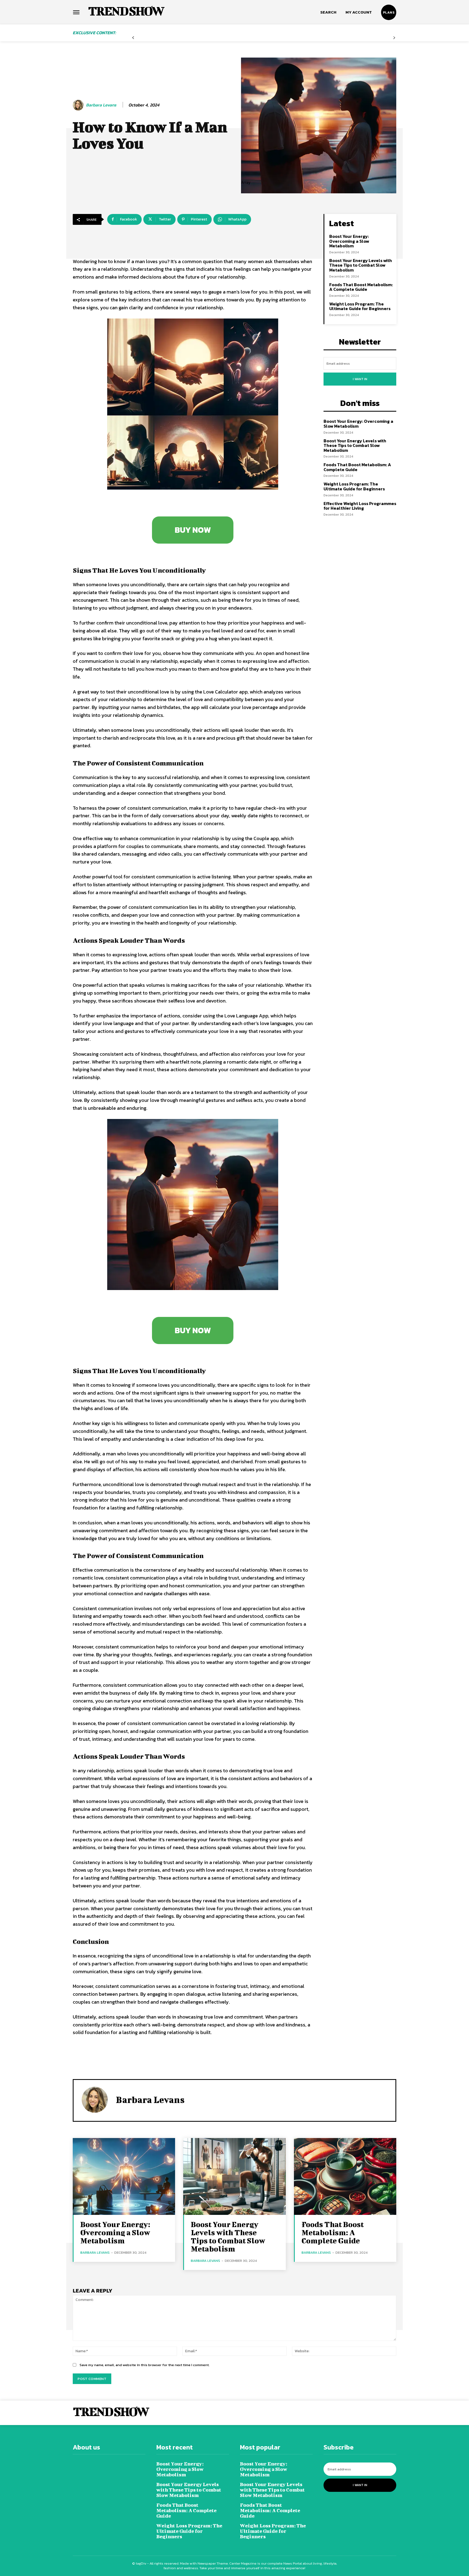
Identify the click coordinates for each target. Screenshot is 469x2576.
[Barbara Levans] (79, 105)
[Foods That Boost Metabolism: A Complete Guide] (345, 2176)
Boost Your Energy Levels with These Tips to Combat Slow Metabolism (361, 265)
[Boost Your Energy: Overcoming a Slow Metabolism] (124, 2176)
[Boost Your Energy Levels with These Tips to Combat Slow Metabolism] (234, 2176)
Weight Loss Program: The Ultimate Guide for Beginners (360, 306)
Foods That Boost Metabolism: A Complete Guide (361, 287)
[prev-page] (133, 38)
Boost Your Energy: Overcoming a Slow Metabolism (349, 241)
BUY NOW (193, 530)
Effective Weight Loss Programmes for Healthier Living (360, 506)
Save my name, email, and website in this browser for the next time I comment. (145, 2365)
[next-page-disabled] (394, 38)
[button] (328, 12)
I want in (360, 379)
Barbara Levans (101, 105)
